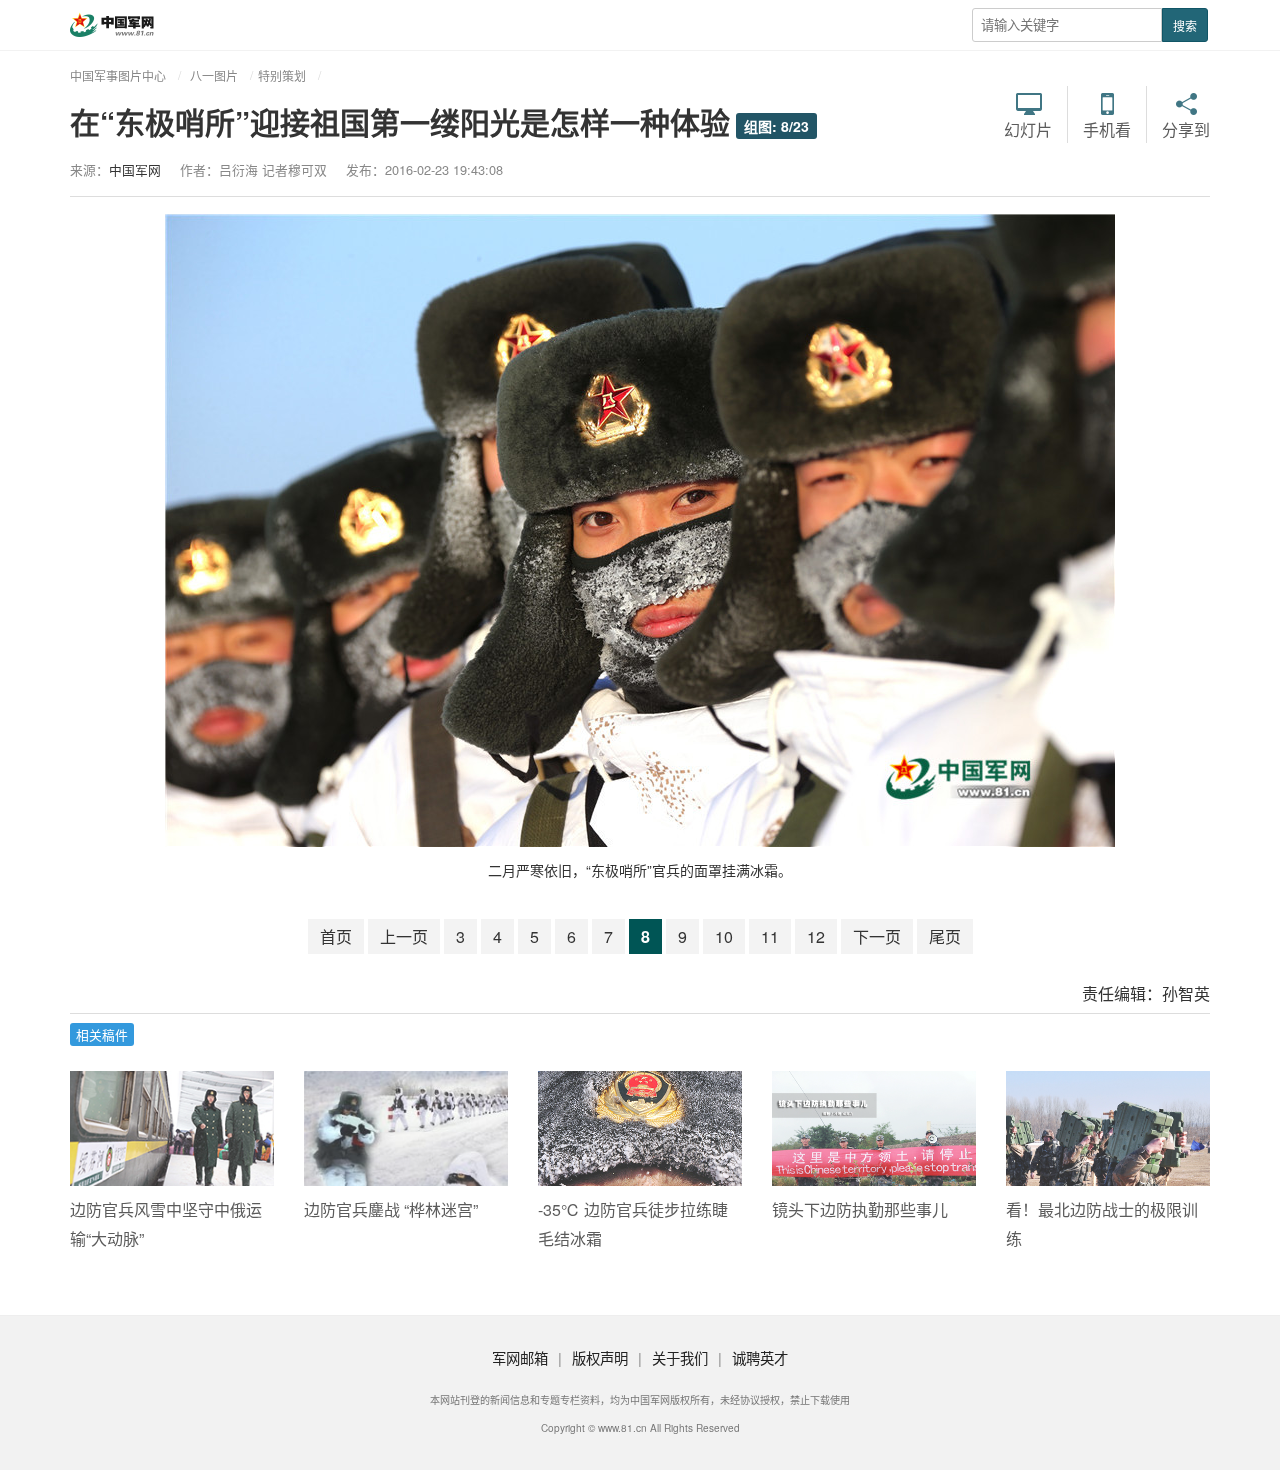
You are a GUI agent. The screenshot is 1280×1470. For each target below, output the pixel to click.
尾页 (945, 936)
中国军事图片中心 (118, 75)
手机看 (1107, 128)
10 (724, 936)
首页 (336, 936)
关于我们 (680, 1357)
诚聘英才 (760, 1357)
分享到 (1186, 128)
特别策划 (282, 75)
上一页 (404, 936)
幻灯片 (1028, 128)
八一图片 (214, 75)
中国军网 (135, 169)
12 (816, 936)
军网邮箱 (520, 1357)
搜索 (1185, 25)
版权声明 (600, 1357)
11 (770, 936)
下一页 (877, 936)
